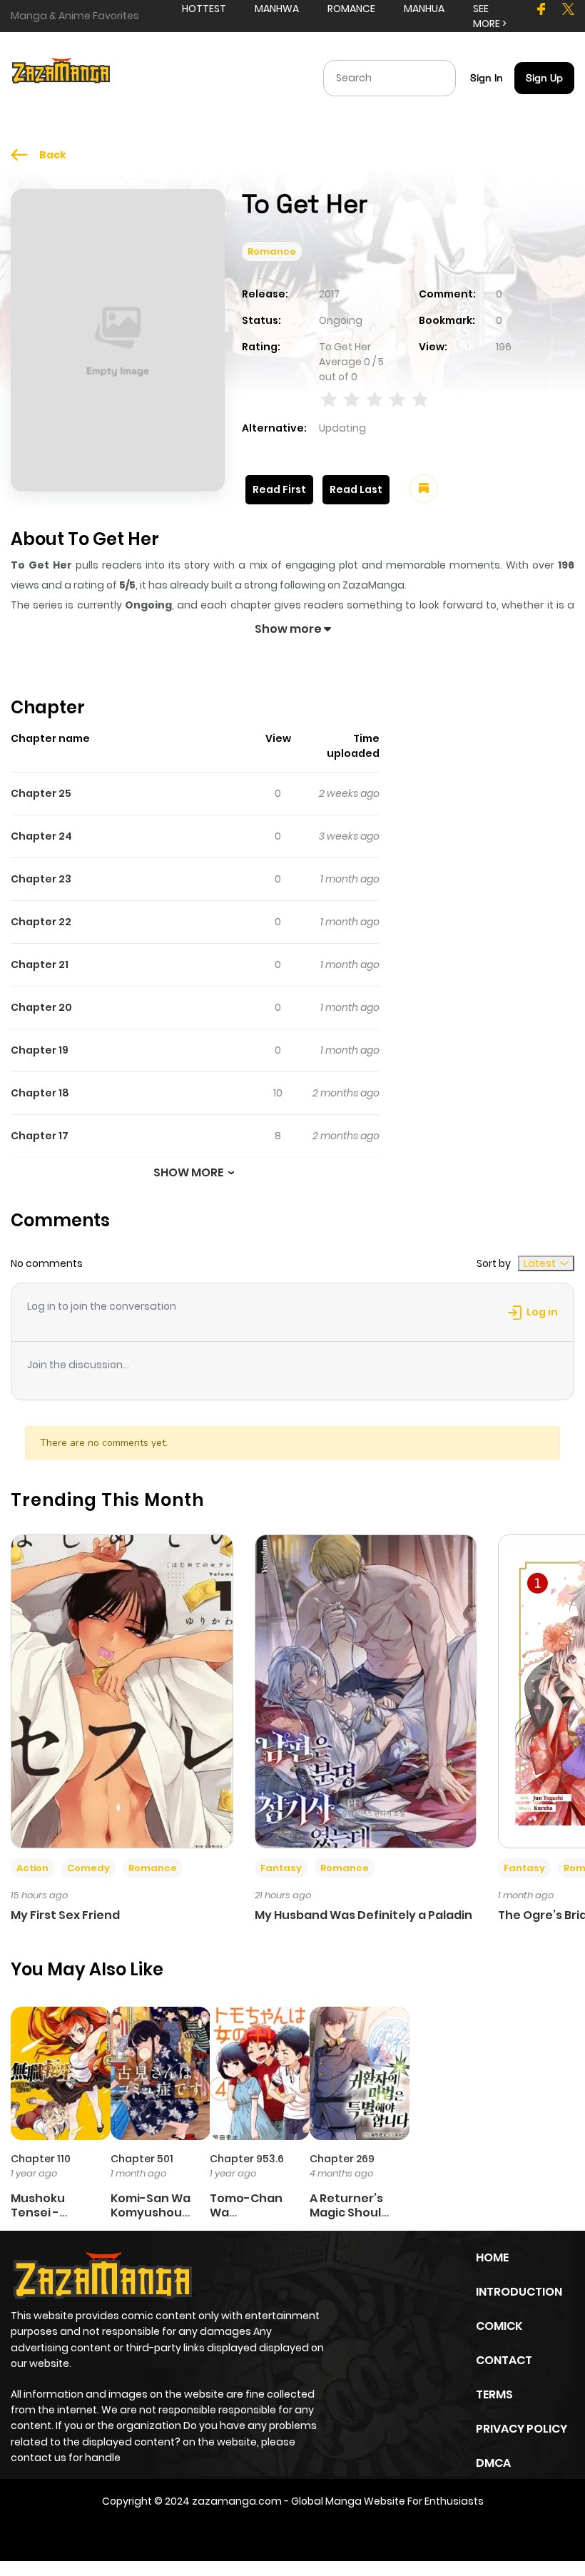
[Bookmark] (424, 489)
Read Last (356, 489)
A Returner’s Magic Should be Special (349, 2212)
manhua (424, 9)
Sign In (487, 78)
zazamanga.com (237, 2501)
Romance (272, 251)
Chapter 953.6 (247, 2159)
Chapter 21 (40, 964)
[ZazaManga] (61, 77)
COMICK (499, 2326)
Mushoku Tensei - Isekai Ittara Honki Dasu (46, 2219)
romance (351, 9)
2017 (329, 294)
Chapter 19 (40, 1050)
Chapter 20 (41, 1007)
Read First (279, 489)
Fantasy (281, 1868)
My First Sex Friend (65, 1915)
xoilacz (250, 2531)
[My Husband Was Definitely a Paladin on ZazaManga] (366, 1691)
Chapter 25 (41, 793)
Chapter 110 (41, 2159)
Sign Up (544, 78)
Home (492, 2257)
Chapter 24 (41, 836)
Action (32, 1868)
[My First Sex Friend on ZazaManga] (122, 1691)
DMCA (493, 2463)
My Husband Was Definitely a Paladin (363, 1915)
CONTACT (504, 2360)
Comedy (88, 1868)
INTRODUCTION (519, 2292)
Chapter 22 (41, 922)
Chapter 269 (342, 2159)
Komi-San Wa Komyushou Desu (151, 2212)
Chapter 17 (40, 1136)
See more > (490, 16)
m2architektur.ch (374, 2531)
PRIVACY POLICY (522, 2429)
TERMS (494, 2394)
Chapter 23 (41, 879)
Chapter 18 (40, 1093)
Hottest (204, 9)
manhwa (277, 9)
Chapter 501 (142, 2159)
